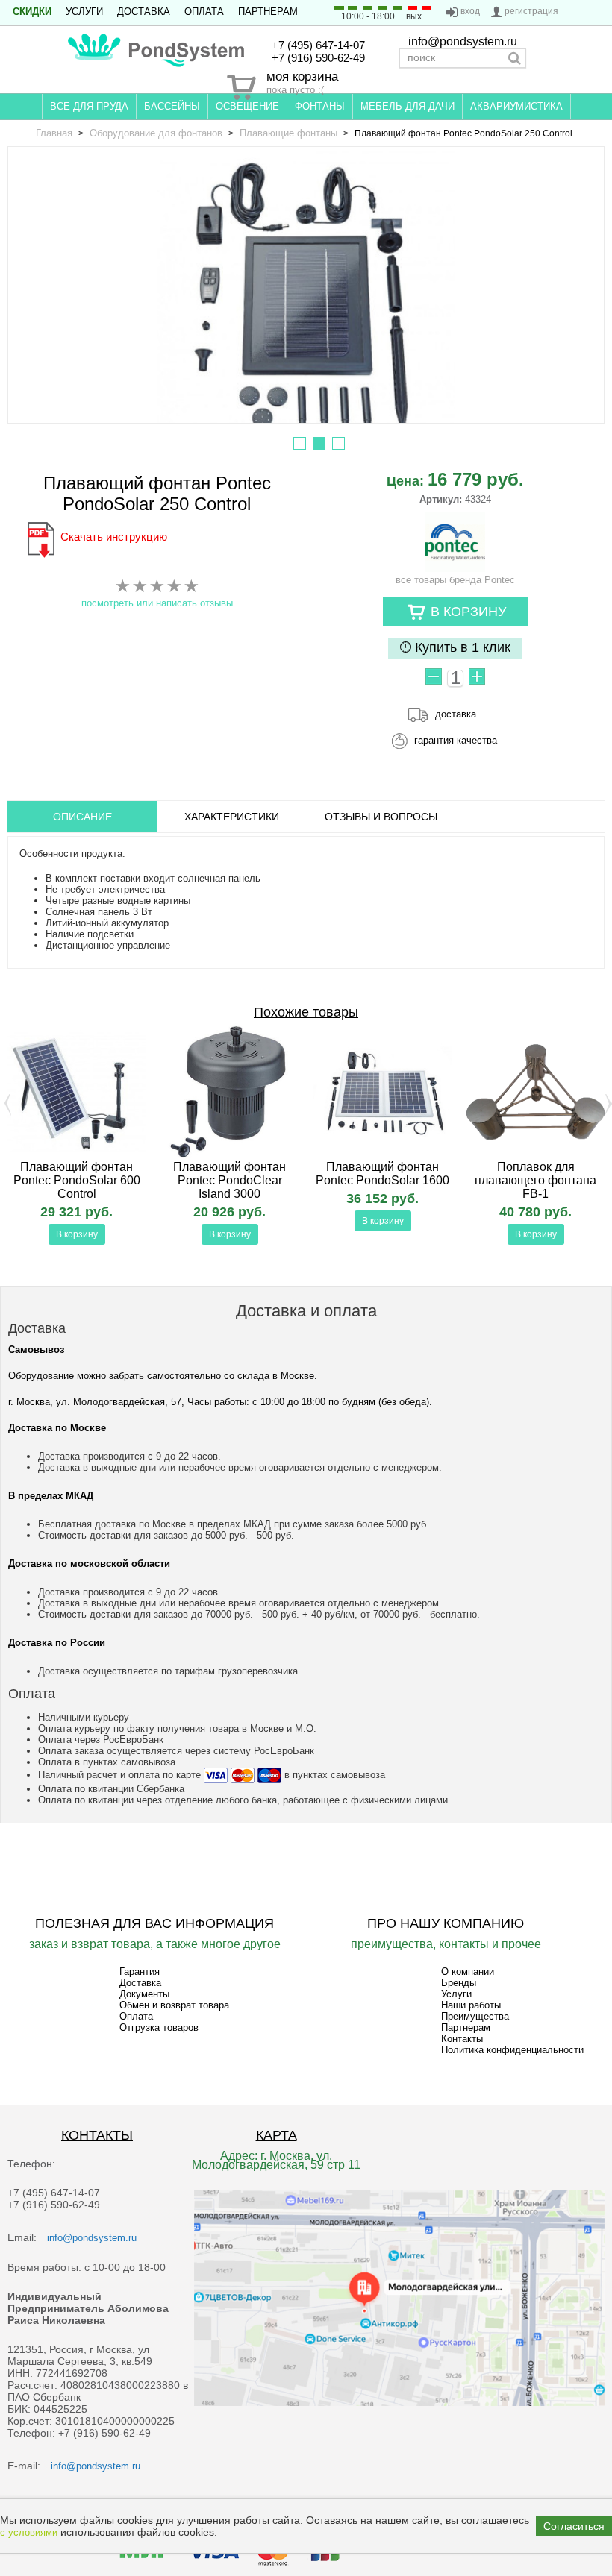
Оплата (204, 12)
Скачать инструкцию (114, 537)
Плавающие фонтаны (288, 133)
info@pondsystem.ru (463, 41)
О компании (468, 1972)
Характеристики (232, 817)
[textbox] (463, 58)
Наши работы (471, 2005)
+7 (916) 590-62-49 (318, 58)
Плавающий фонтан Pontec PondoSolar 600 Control (77, 1180)
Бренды (459, 1983)
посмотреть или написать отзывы (157, 603)
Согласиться (574, 2526)
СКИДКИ (32, 12)
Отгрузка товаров (159, 2027)
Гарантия (140, 1972)
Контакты (462, 2039)
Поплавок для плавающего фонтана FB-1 (535, 1180)
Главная (54, 133)
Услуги (84, 12)
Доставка (144, 12)
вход (470, 11)
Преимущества (475, 2016)
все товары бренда (455, 580)
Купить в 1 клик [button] (461, 647)
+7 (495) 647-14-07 (318, 45)
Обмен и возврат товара (174, 2005)
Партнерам (268, 12)
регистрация (531, 11)
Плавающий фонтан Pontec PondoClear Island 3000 (229, 1180)
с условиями (29, 2532)
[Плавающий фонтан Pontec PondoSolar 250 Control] (306, 300)
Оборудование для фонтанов (156, 133)
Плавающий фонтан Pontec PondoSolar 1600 (382, 1174)
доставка (456, 714)
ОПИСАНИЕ (82, 817)
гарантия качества (456, 740)
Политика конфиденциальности (512, 2050)
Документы (144, 1994)
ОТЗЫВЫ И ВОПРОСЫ (381, 817)
